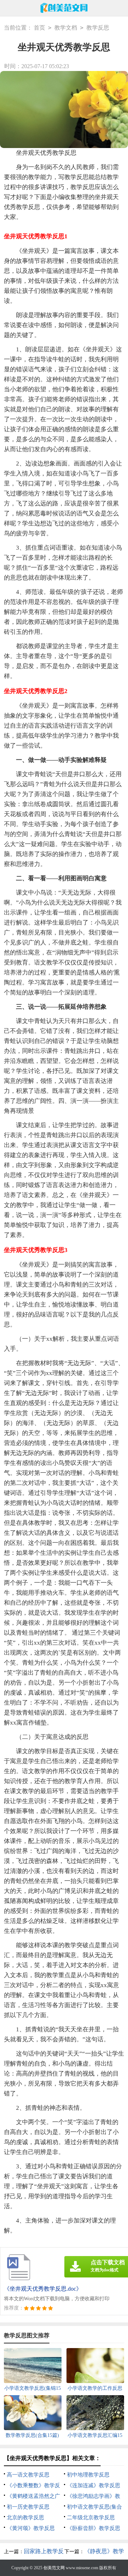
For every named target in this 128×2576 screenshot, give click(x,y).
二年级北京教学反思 (91, 2518)
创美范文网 (54, 2568)
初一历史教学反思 (28, 2507)
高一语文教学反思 (28, 2475)
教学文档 (66, 28)
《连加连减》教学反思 (94, 2485)
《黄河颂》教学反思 (31, 2528)
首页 (39, 28)
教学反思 (98, 28)
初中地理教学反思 (88, 2475)
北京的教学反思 (25, 2518)
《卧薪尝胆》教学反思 (94, 2528)
